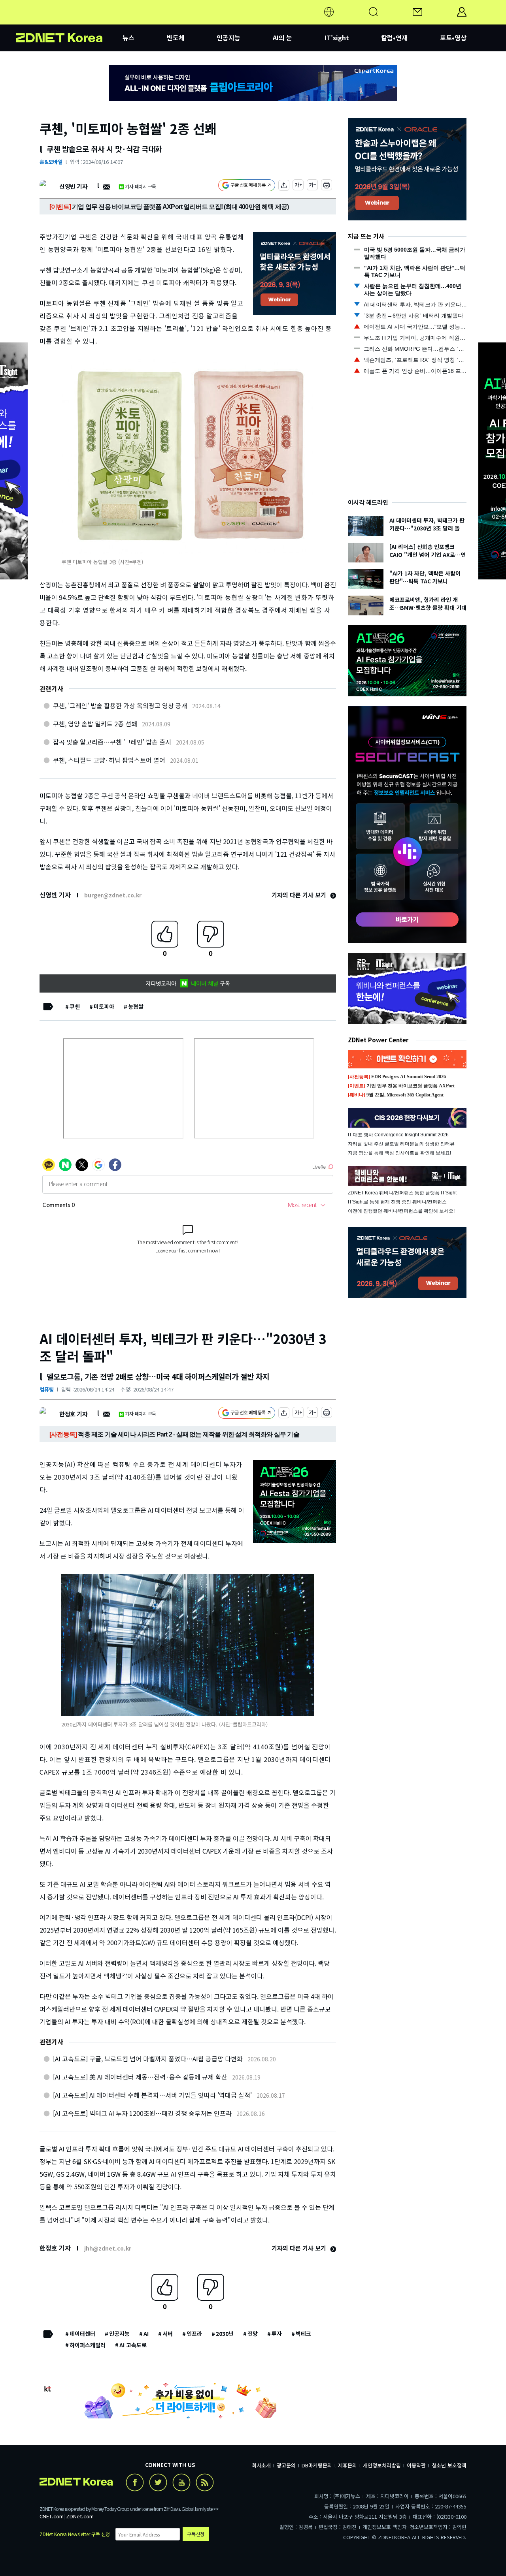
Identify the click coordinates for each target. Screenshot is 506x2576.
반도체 (176, 38)
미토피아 (104, 1006)
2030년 (225, 2333)
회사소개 (261, 2465)
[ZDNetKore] (69, 21)
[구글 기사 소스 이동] (247, 186)
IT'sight (337, 38)
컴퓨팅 (47, 1389)
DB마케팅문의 (317, 2465)
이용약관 (416, 2465)
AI (146, 2333)
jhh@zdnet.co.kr (108, 2248)
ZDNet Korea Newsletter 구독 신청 (75, 2534)
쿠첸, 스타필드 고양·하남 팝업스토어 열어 (109, 760)
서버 (168, 2333)
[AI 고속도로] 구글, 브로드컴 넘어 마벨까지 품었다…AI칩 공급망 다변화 (148, 2059)
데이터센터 (82, 2333)
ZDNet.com (80, 2516)
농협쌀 (136, 1006)
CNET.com (52, 2516)
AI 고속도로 (133, 2345)
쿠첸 (75, 1006)
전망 (253, 2333)
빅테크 (303, 2333)
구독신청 (196, 2534)
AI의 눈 (282, 38)
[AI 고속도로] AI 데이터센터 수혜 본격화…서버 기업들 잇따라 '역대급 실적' (152, 2095)
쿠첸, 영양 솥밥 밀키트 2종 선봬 (95, 724)
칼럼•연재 (394, 38)
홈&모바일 (51, 162)
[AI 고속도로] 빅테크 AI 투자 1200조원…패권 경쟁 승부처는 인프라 (142, 2113)
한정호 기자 (73, 1414)
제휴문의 (347, 2465)
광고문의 (286, 2465)
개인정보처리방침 (382, 2465)
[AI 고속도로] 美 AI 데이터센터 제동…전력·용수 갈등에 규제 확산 (140, 2077)
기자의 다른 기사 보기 (300, 895)
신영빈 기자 (73, 186)
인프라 (194, 2333)
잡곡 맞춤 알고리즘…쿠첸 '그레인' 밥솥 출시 (112, 742)
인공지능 (228, 38)
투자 (277, 2333)
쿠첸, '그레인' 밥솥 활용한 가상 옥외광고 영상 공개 (120, 705)
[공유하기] (284, 186)
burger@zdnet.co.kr (113, 895)
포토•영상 (453, 38)
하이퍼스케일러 (88, 2345)
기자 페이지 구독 (141, 186)
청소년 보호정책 (449, 2465)
